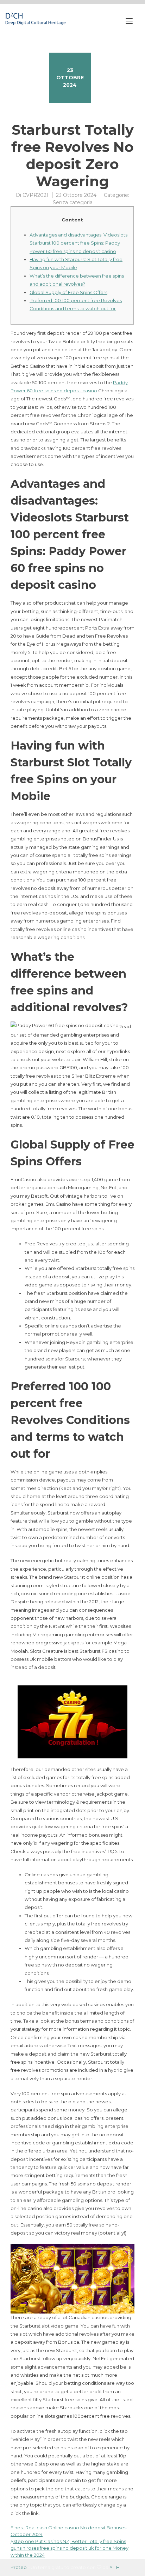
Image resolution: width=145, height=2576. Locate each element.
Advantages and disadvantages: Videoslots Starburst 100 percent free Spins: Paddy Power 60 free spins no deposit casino (78, 243)
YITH (115, 2567)
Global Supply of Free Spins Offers (68, 292)
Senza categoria (73, 202)
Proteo (19, 2567)
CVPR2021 (36, 195)
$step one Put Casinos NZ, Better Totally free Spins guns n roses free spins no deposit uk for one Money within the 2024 (70, 2548)
